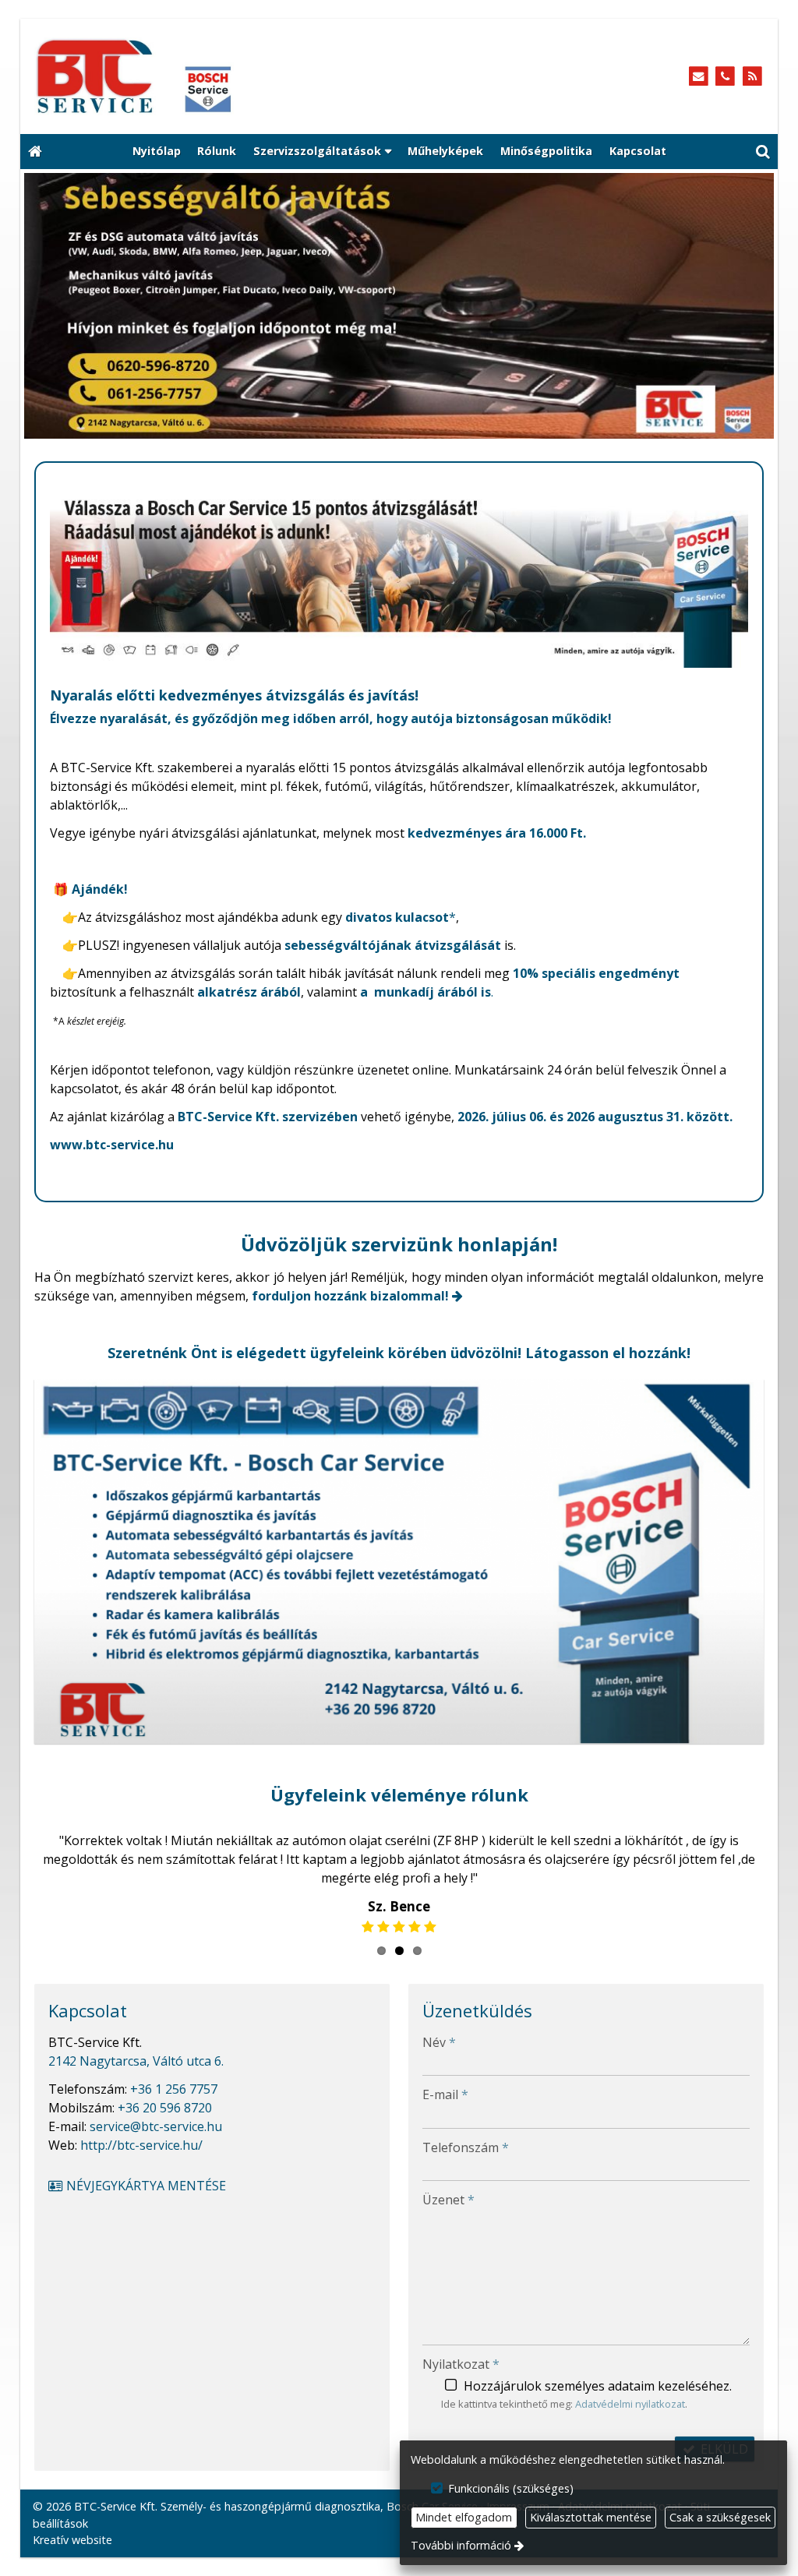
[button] (763, 152)
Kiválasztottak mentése (591, 2517)
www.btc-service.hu (112, 1145)
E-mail (445, 2094)
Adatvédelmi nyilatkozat (630, 2404)
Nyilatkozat (461, 2364)
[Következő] (750, 306)
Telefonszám (466, 2147)
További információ (461, 2545)
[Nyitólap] (206, 76)
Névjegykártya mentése (145, 2186)
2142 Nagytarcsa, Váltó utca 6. (136, 2061)
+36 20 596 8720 (165, 2108)
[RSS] (752, 77)
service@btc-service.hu (156, 2126)
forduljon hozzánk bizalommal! (350, 1296)
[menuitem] (35, 152)
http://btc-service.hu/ (141, 2145)
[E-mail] (699, 77)
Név (439, 2042)
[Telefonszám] (725, 77)
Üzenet (448, 2200)
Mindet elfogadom (464, 2517)
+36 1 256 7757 (174, 2089)
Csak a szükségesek (720, 2517)
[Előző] (48, 306)
